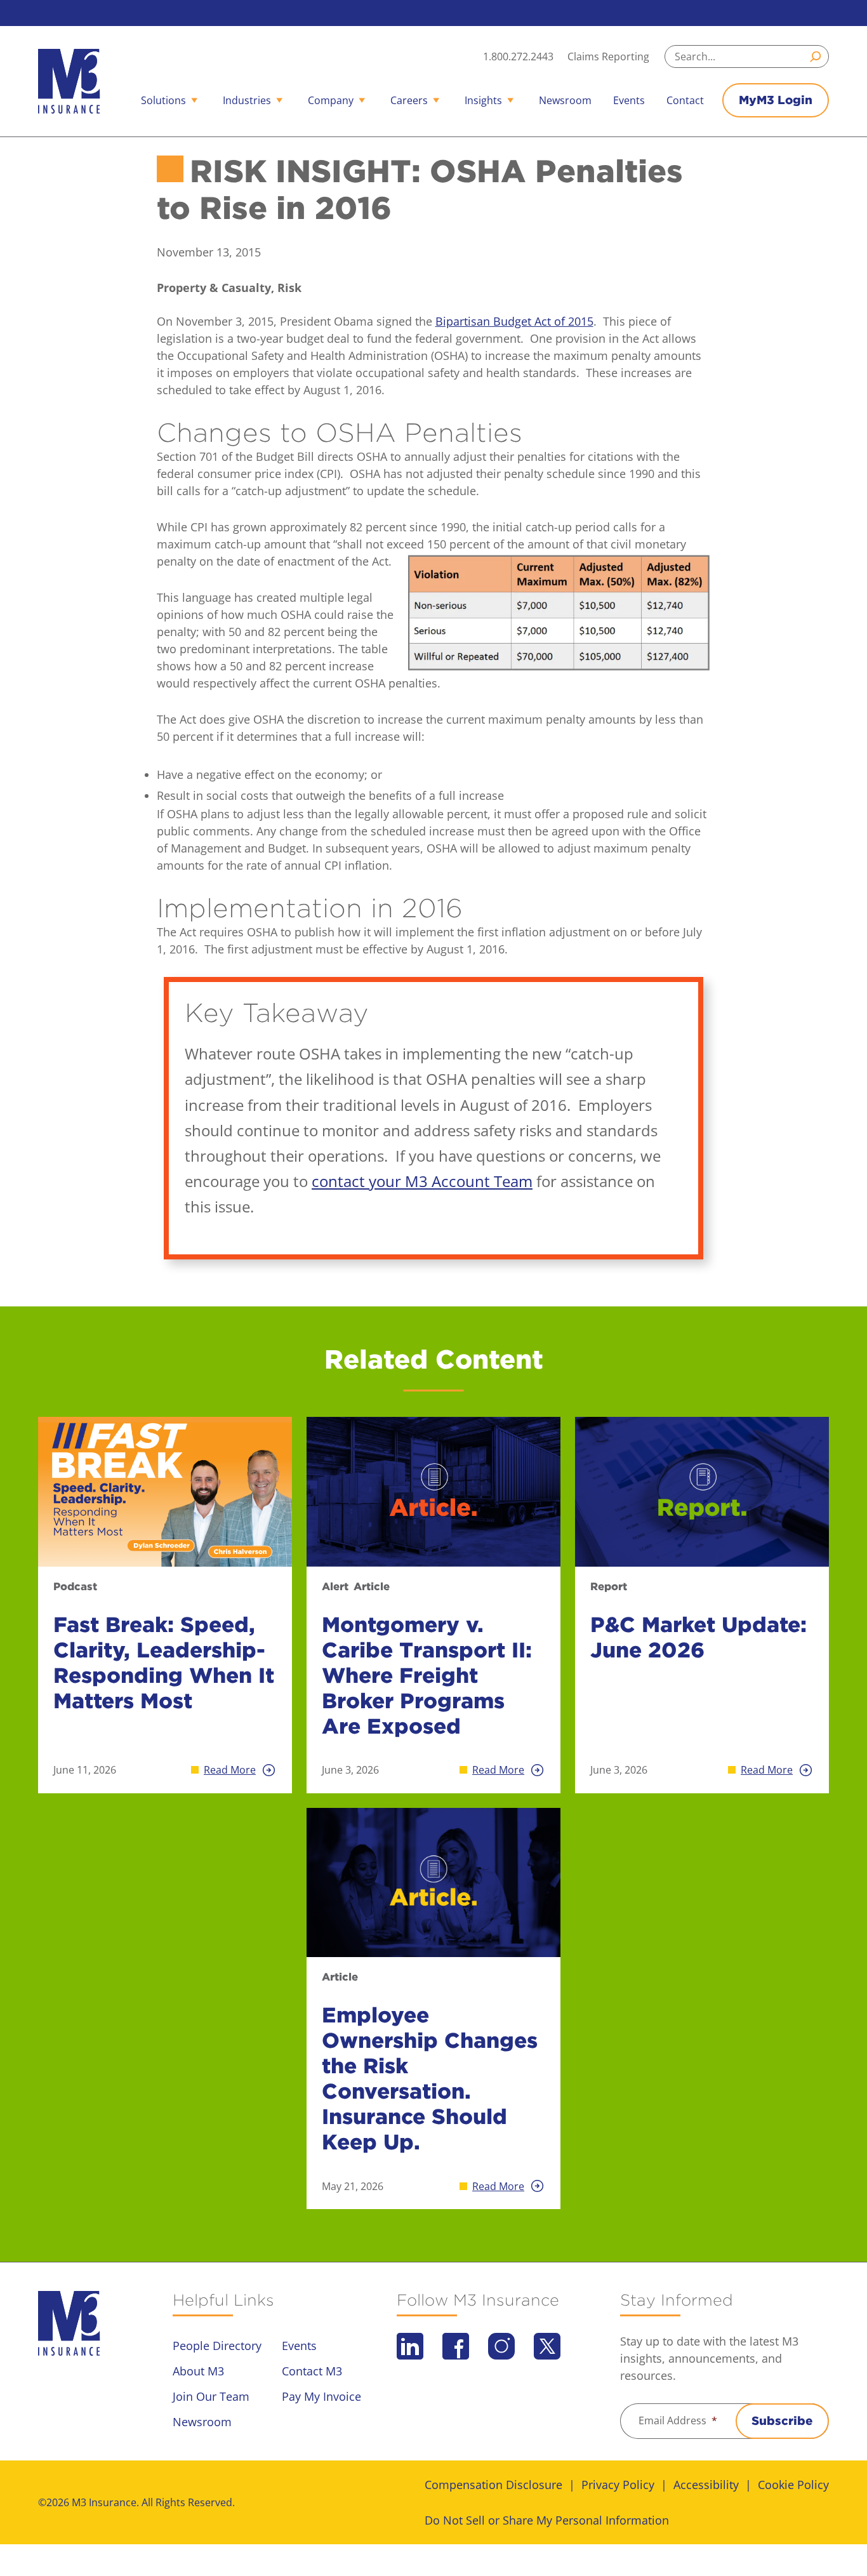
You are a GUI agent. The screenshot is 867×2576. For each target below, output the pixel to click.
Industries (247, 100)
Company (331, 100)
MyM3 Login (776, 100)
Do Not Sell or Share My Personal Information (547, 2520)
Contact (685, 100)
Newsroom (565, 100)
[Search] (817, 56)
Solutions (163, 100)
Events (629, 100)
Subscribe (782, 2421)
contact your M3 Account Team (422, 1181)
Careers (409, 100)
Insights (483, 100)
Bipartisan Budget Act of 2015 (514, 321)
